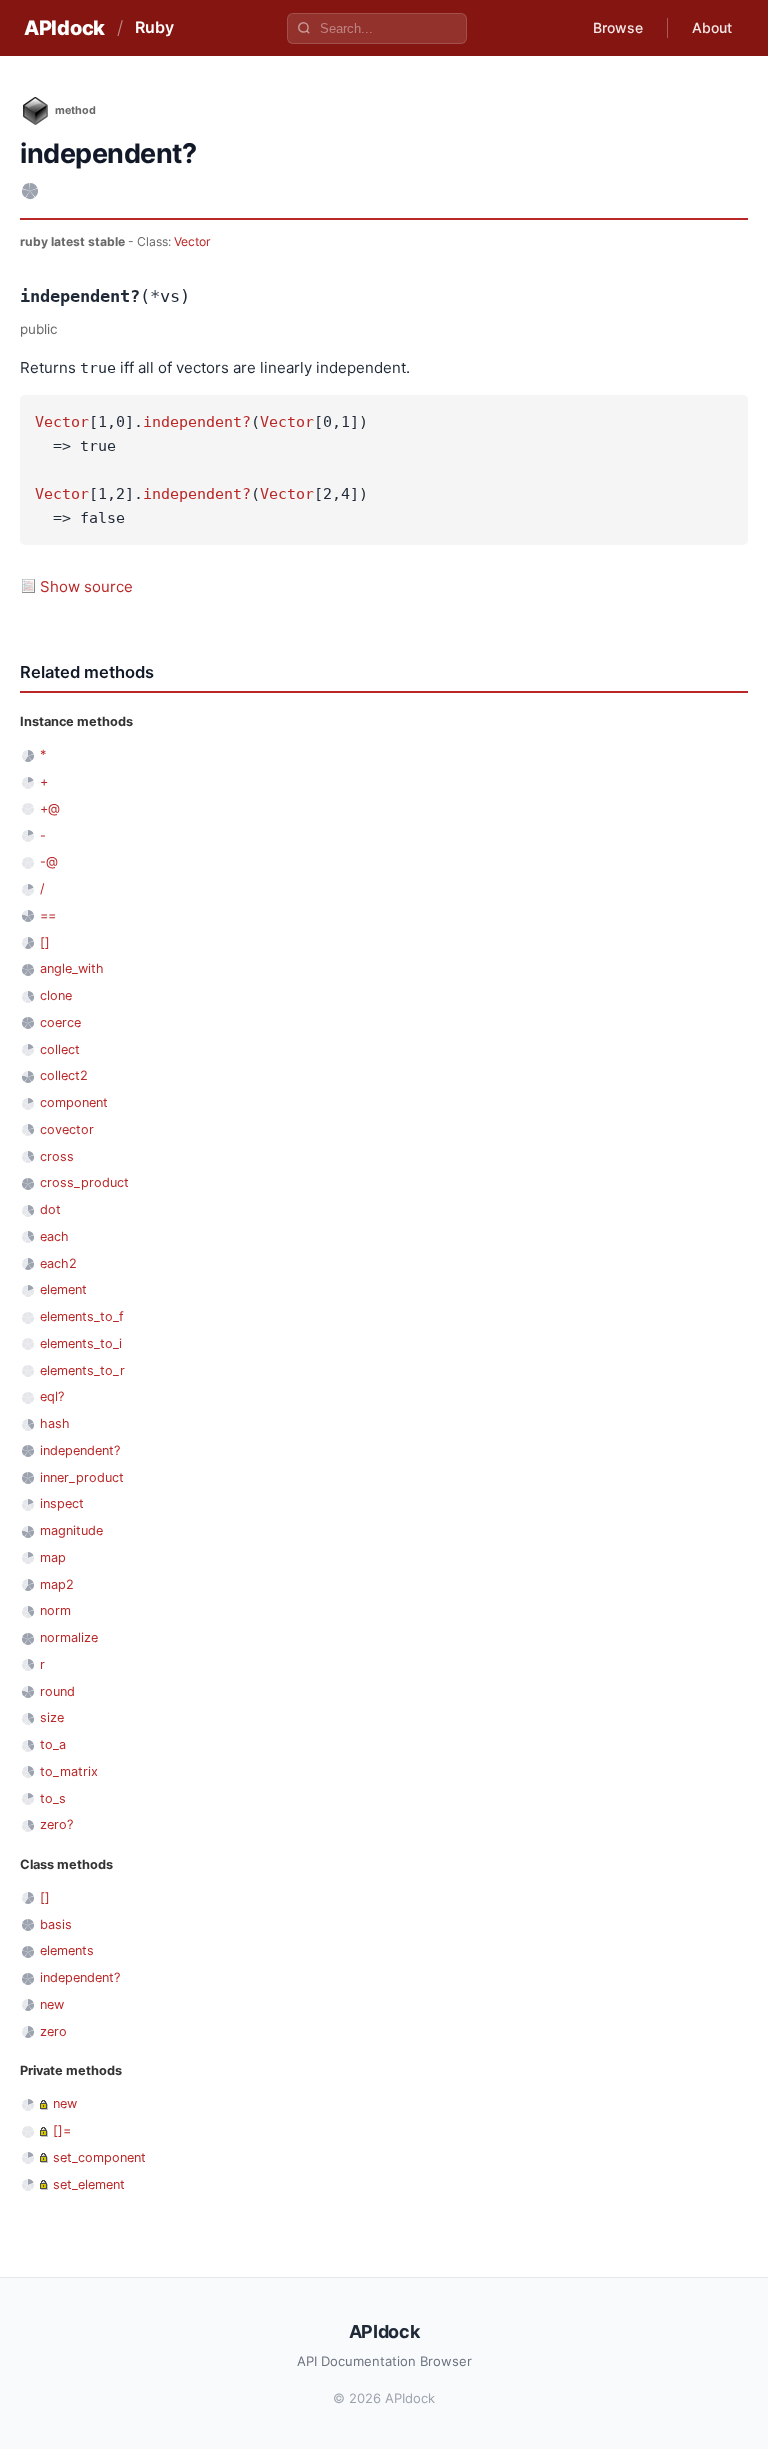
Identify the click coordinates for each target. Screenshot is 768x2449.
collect (60, 1049)
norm (55, 1610)
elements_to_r (82, 1370)
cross (57, 1156)
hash (55, 1423)
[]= (62, 2130)
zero (53, 2031)
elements (67, 1950)
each (54, 1236)
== (48, 915)
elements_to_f (82, 1316)
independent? (197, 422)
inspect (62, 1503)
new (52, 2004)
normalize (69, 1637)
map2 (57, 1584)
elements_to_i (81, 1343)
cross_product (84, 1182)
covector (67, 1129)
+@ (50, 808)
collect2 (64, 1075)
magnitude (71, 1530)
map (53, 1557)
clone (56, 995)
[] (45, 942)
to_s (53, 1798)
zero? (56, 1824)
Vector (192, 241)
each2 (58, 1263)
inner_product (82, 1477)
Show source (86, 586)
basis (56, 1924)
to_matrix (69, 1771)
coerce (60, 1022)
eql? (52, 1396)
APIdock (64, 28)
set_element (89, 2184)
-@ (49, 861)
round (57, 1691)
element (63, 1289)
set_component (99, 2157)
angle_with (72, 968)
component (74, 1102)
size (52, 1717)
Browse (618, 27)
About (712, 27)
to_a (53, 1744)
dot (50, 1209)
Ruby (154, 27)
